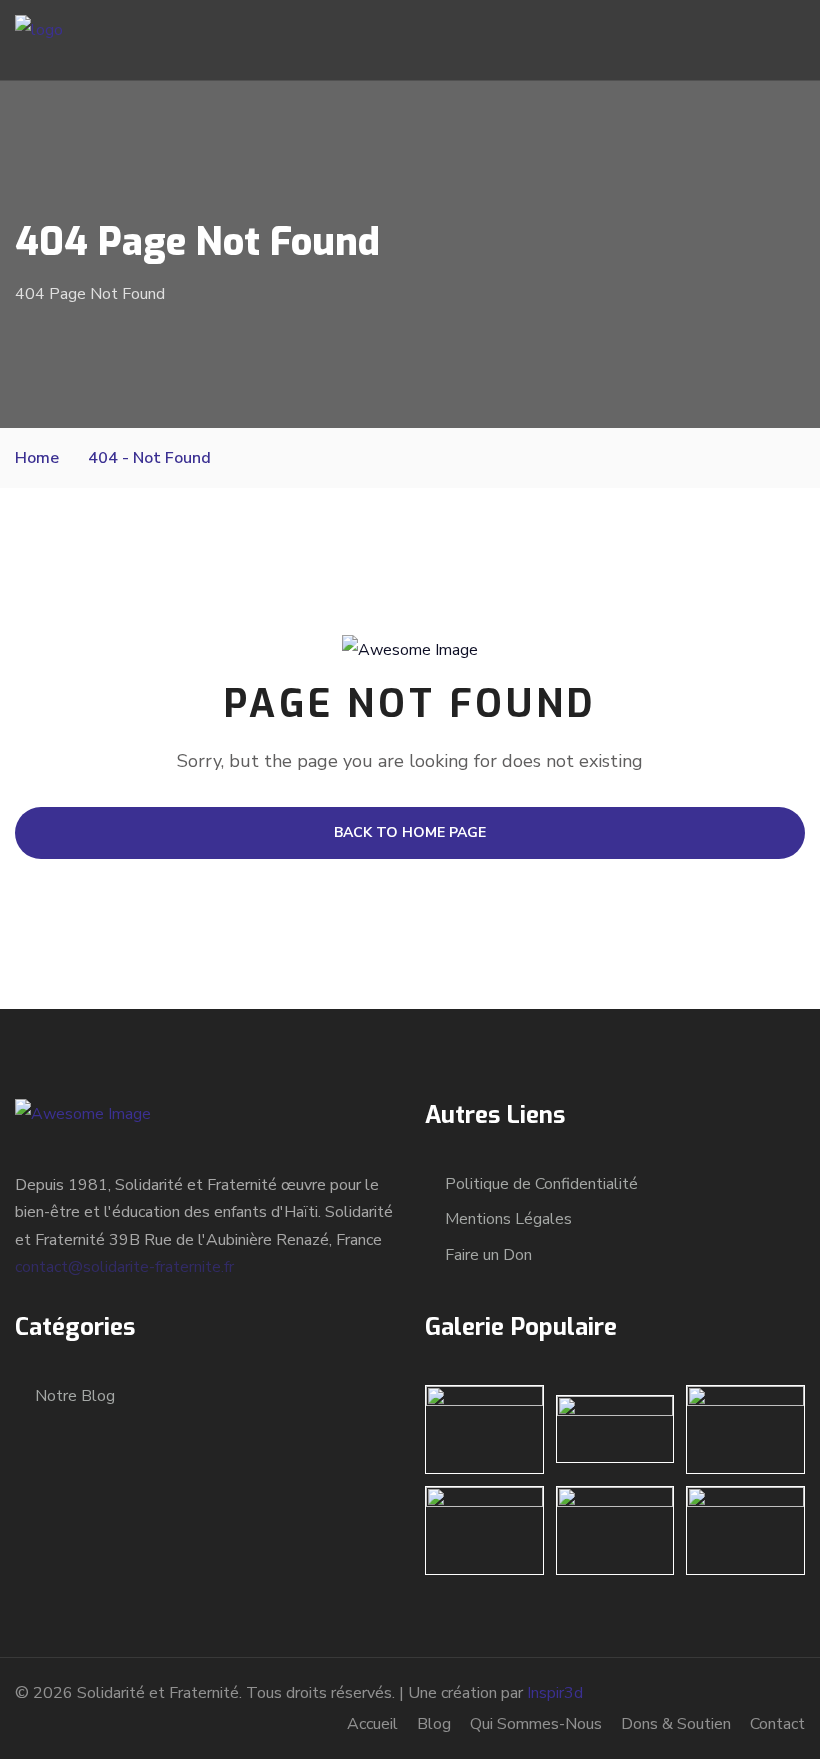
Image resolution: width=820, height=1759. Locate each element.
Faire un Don (488, 1255)
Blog (434, 1724)
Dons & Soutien (676, 1724)
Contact (777, 1724)
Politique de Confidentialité (541, 1184)
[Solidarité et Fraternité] (39, 39)
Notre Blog (75, 1396)
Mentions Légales (508, 1219)
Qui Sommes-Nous (536, 1724)
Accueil (372, 1724)
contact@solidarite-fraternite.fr (124, 1267)
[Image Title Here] (484, 1429)
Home (37, 458)
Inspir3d (555, 1693)
